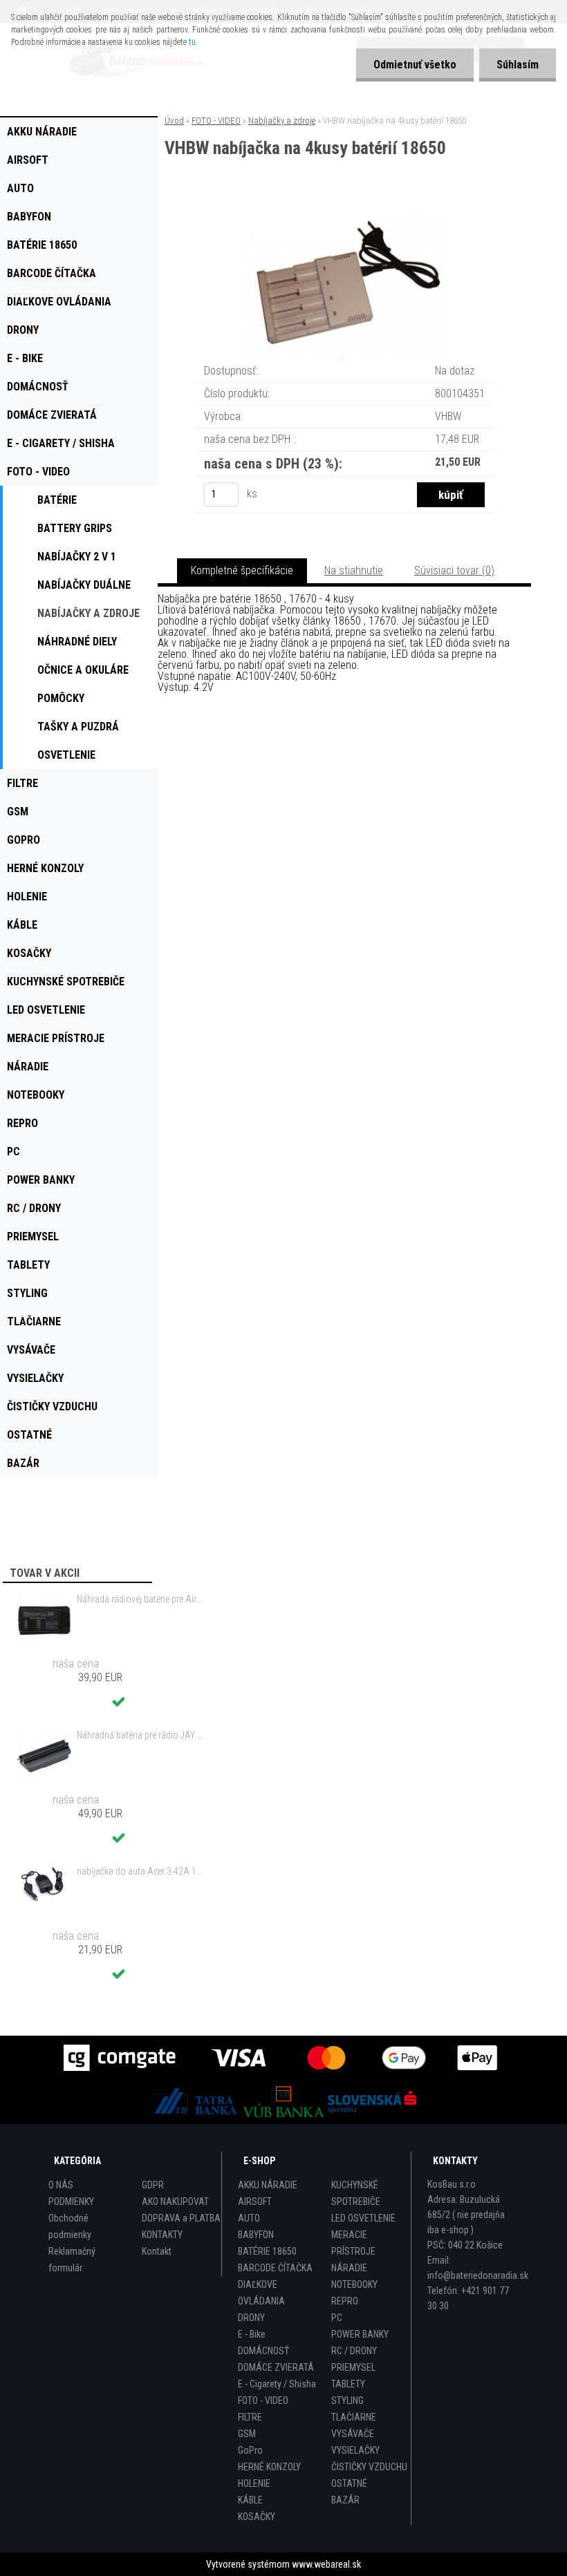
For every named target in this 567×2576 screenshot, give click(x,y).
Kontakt (157, 2251)
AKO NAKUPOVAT (175, 2201)
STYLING (347, 2400)
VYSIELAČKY (355, 2450)
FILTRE (250, 2417)
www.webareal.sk (326, 2564)
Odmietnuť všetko (415, 65)
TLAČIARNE (354, 2417)
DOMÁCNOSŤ (263, 2351)
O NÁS (61, 2185)
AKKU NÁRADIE (268, 2185)
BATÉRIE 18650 (267, 2251)
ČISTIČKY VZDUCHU (369, 2467)
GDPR (153, 2185)
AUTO (249, 2218)
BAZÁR (345, 2500)
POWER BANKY (360, 2334)
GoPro (250, 2450)
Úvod (174, 121)
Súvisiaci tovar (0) (454, 570)
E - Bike (252, 2334)
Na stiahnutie (354, 570)
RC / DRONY (354, 2351)
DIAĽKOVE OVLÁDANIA (261, 2293)
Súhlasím (518, 65)
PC (337, 2318)
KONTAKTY (162, 2235)
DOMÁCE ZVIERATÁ (276, 2367)
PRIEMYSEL (353, 2367)
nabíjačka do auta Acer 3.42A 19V (141, 1871)
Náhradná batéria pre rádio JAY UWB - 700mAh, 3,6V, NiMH (141, 1735)
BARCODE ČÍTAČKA (275, 2268)
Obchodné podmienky (70, 2226)
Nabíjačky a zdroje (282, 121)
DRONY (251, 2318)
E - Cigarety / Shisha (277, 2384)
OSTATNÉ (349, 2483)
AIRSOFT (255, 2201)
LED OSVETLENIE (363, 2218)
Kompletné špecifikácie (242, 570)
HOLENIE (254, 2483)
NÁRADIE (349, 2268)
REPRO (345, 2301)
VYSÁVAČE (353, 2434)
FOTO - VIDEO (216, 121)
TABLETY (348, 2384)
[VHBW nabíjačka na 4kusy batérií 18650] (344, 215)
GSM (247, 2434)
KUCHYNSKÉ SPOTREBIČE (356, 2193)
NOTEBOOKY (354, 2284)
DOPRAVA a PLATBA (181, 2218)
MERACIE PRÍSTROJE (353, 2243)
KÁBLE (250, 2500)
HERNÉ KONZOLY (269, 2467)
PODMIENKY (71, 2201)
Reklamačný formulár (72, 2260)
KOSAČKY (257, 2517)
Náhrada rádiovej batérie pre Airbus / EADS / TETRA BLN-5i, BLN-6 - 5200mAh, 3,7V (141, 1599)
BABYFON (256, 2235)
